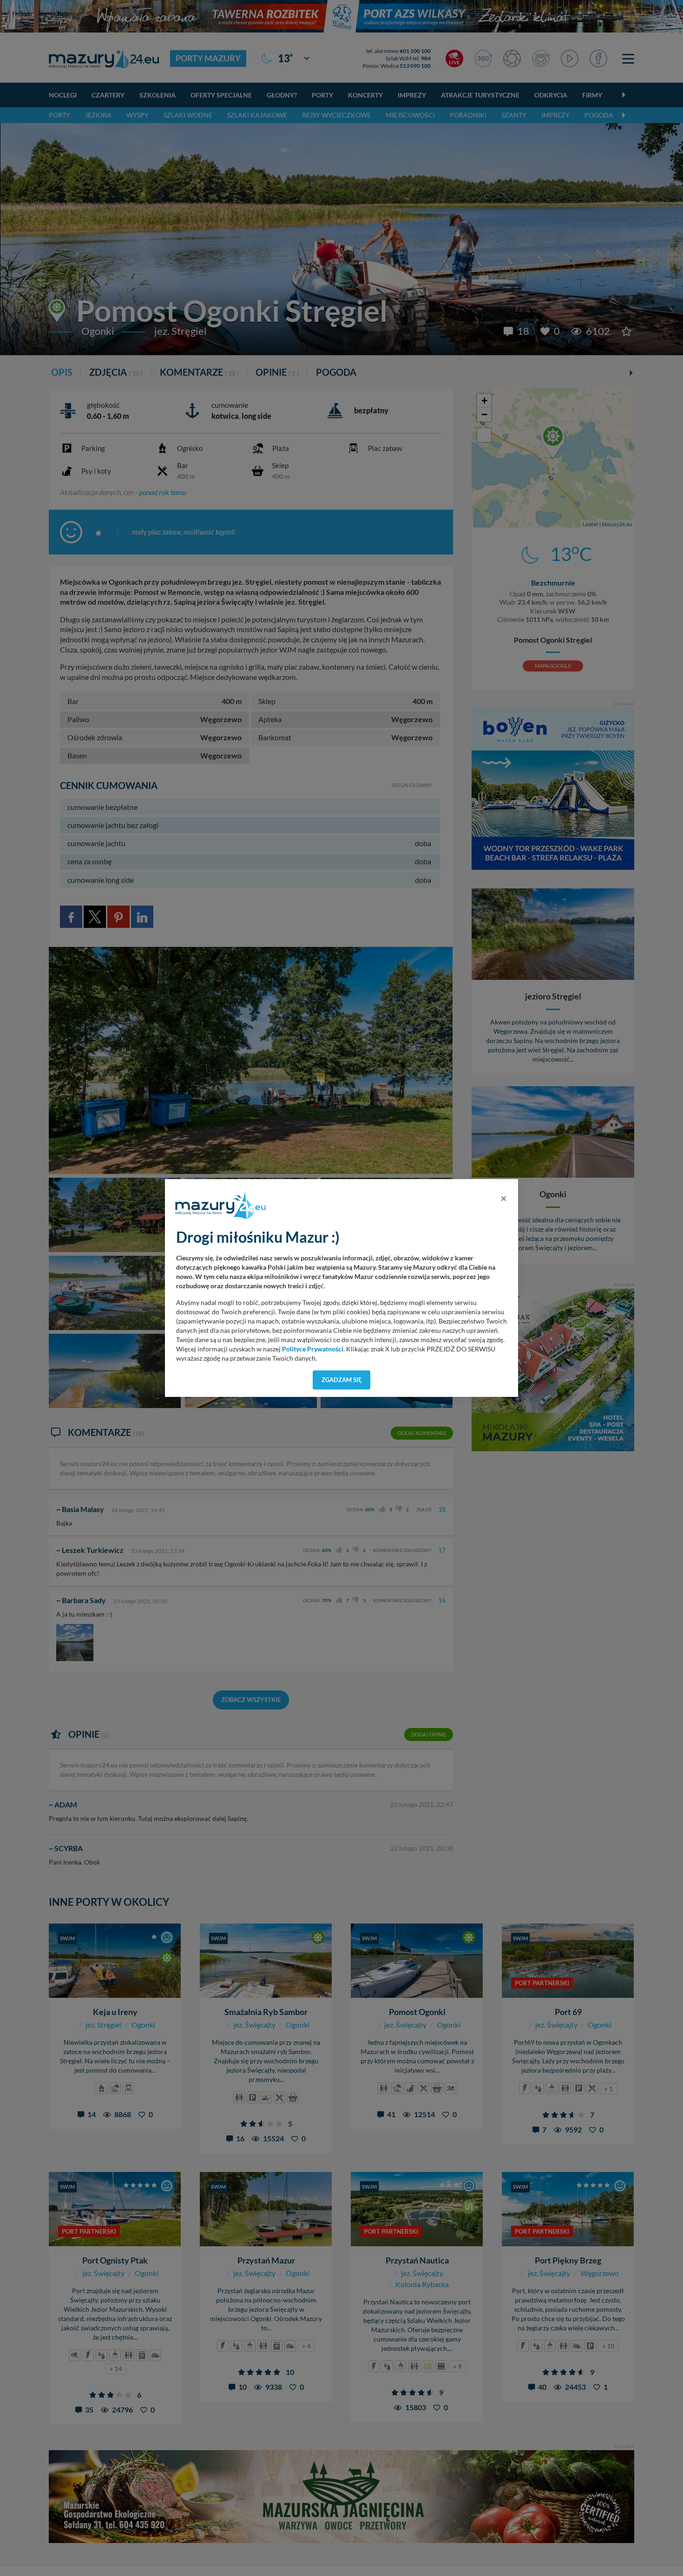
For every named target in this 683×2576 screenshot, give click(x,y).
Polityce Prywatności (313, 1349)
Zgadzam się (342, 1380)
